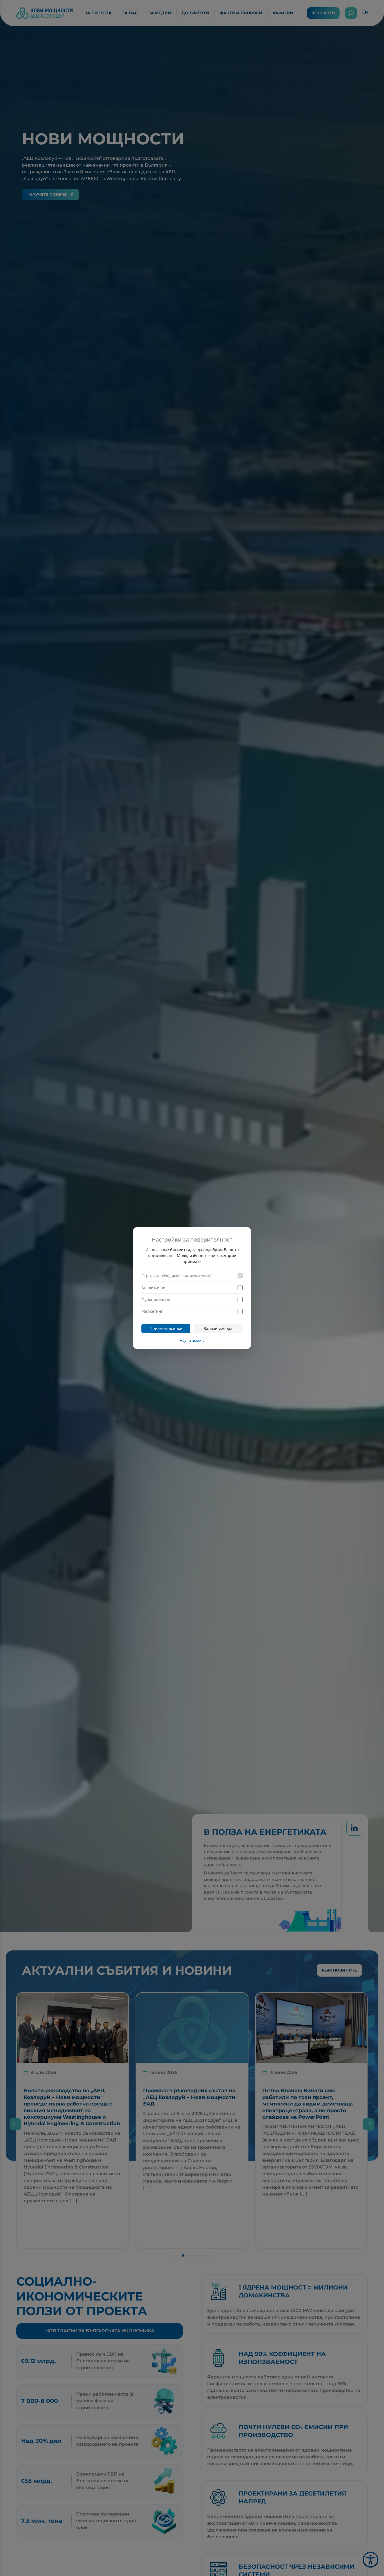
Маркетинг (152, 1311)
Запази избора (218, 1328)
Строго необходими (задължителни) (176, 1276)
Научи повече (192, 1340)
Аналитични (153, 1288)
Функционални (156, 1299)
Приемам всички (166, 1328)
